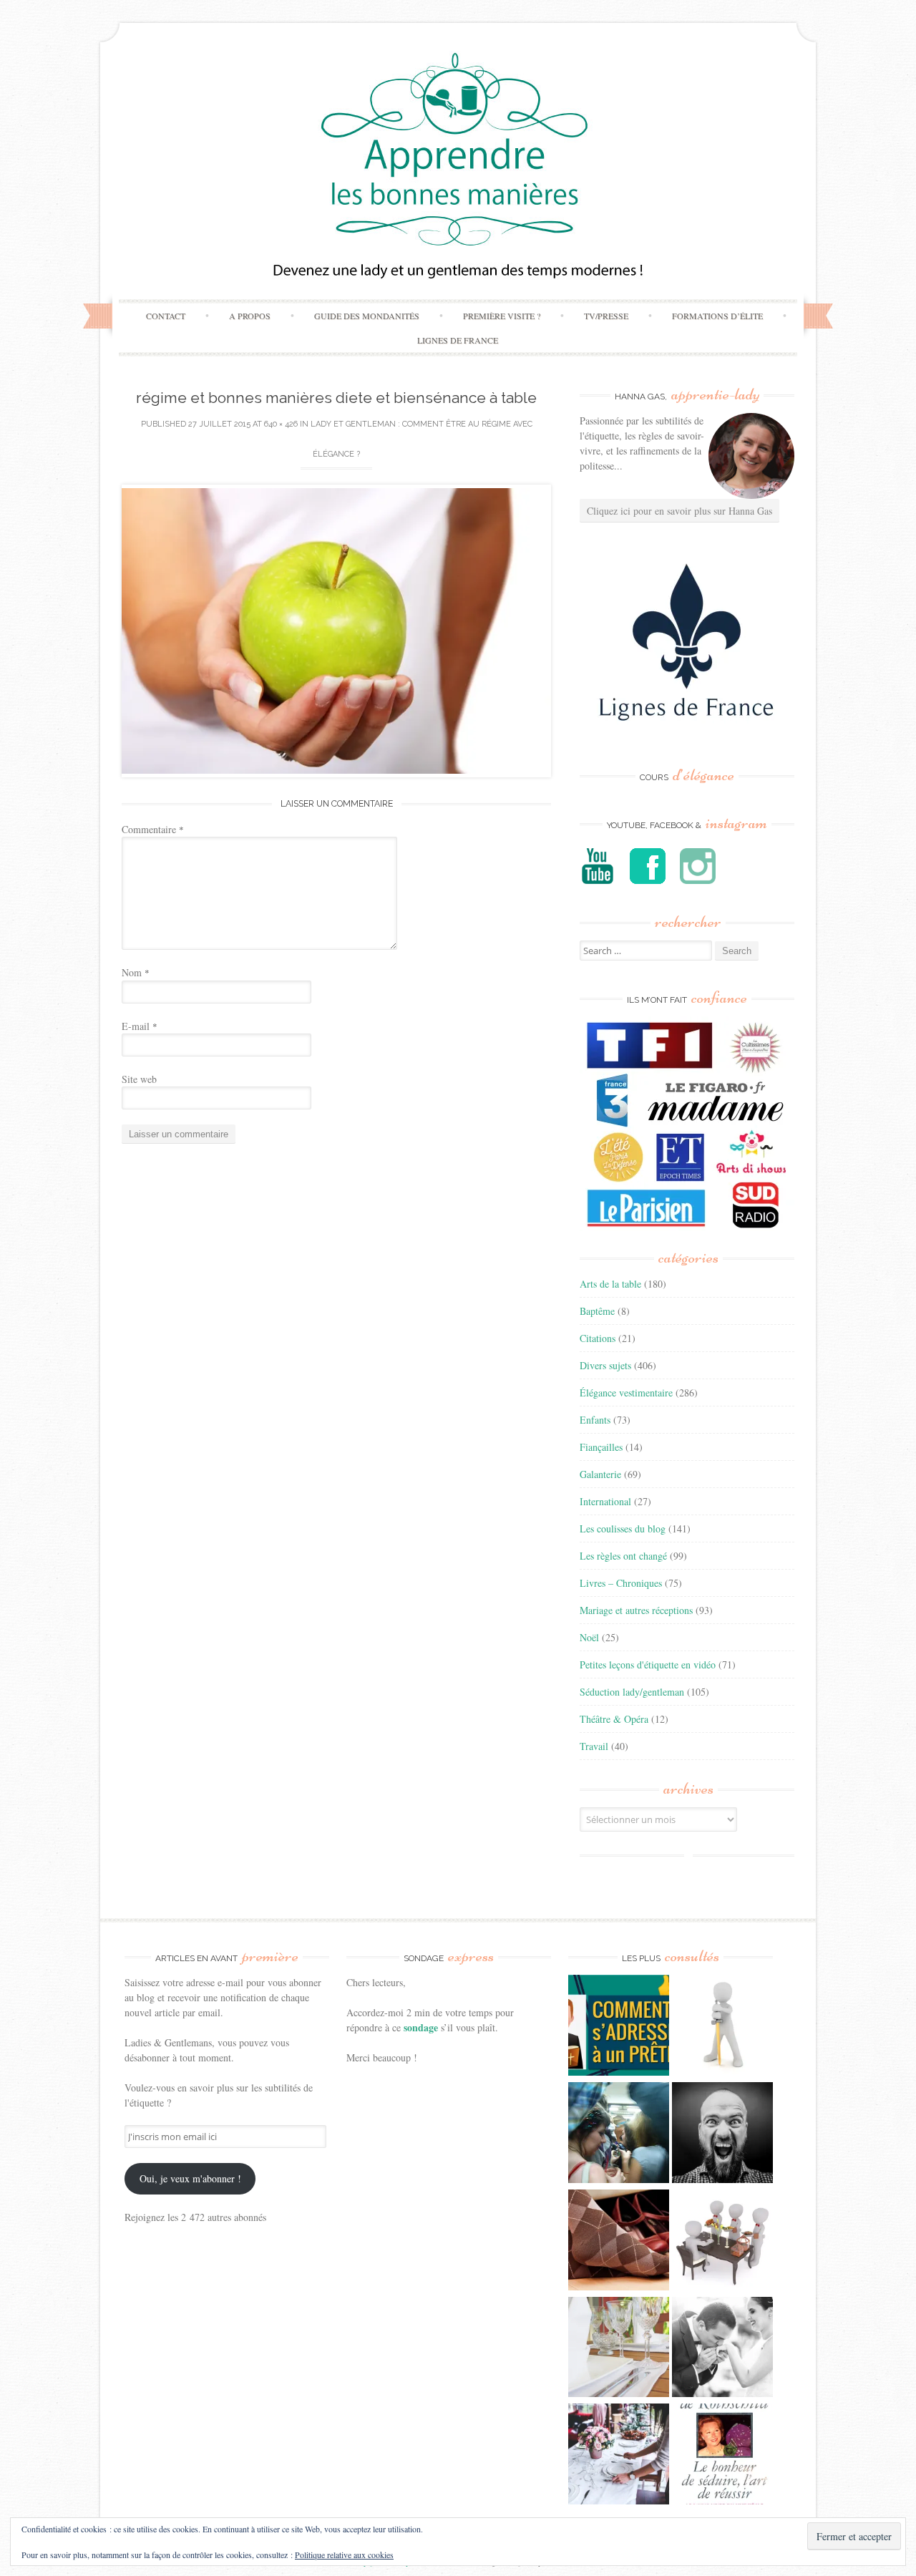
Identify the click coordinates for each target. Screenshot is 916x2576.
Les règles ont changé (623, 1556)
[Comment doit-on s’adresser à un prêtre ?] (619, 2027)
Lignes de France (458, 340)
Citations (598, 1338)
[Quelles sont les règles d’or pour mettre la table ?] (619, 2456)
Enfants (595, 1420)
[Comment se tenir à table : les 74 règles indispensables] (722, 2242)
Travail (594, 1746)
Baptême (597, 1311)
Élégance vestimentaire (626, 1393)
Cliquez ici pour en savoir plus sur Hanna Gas (679, 511)
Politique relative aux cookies (344, 2555)
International (605, 1501)
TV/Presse (606, 316)
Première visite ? (502, 316)
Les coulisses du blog (623, 1528)
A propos (250, 316)
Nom (136, 972)
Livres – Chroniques (621, 1583)
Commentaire (153, 829)
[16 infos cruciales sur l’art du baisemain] (722, 2349)
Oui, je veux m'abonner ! (190, 2178)
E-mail (140, 1026)
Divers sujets (605, 1365)
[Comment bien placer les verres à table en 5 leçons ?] (619, 2349)
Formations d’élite (717, 316)
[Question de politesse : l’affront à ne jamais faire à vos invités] (619, 2242)
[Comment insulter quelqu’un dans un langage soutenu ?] (722, 2134)
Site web (139, 1079)
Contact (166, 316)
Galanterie (600, 1474)
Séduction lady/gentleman (632, 1692)
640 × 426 (281, 424)
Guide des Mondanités (367, 316)
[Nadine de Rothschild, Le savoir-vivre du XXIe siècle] (722, 2456)
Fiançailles (601, 1447)
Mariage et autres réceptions (636, 1610)
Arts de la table (610, 1284)
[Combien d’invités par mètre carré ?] (619, 2134)
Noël (589, 1637)
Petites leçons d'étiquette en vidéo (648, 1664)
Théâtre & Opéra (614, 1719)
